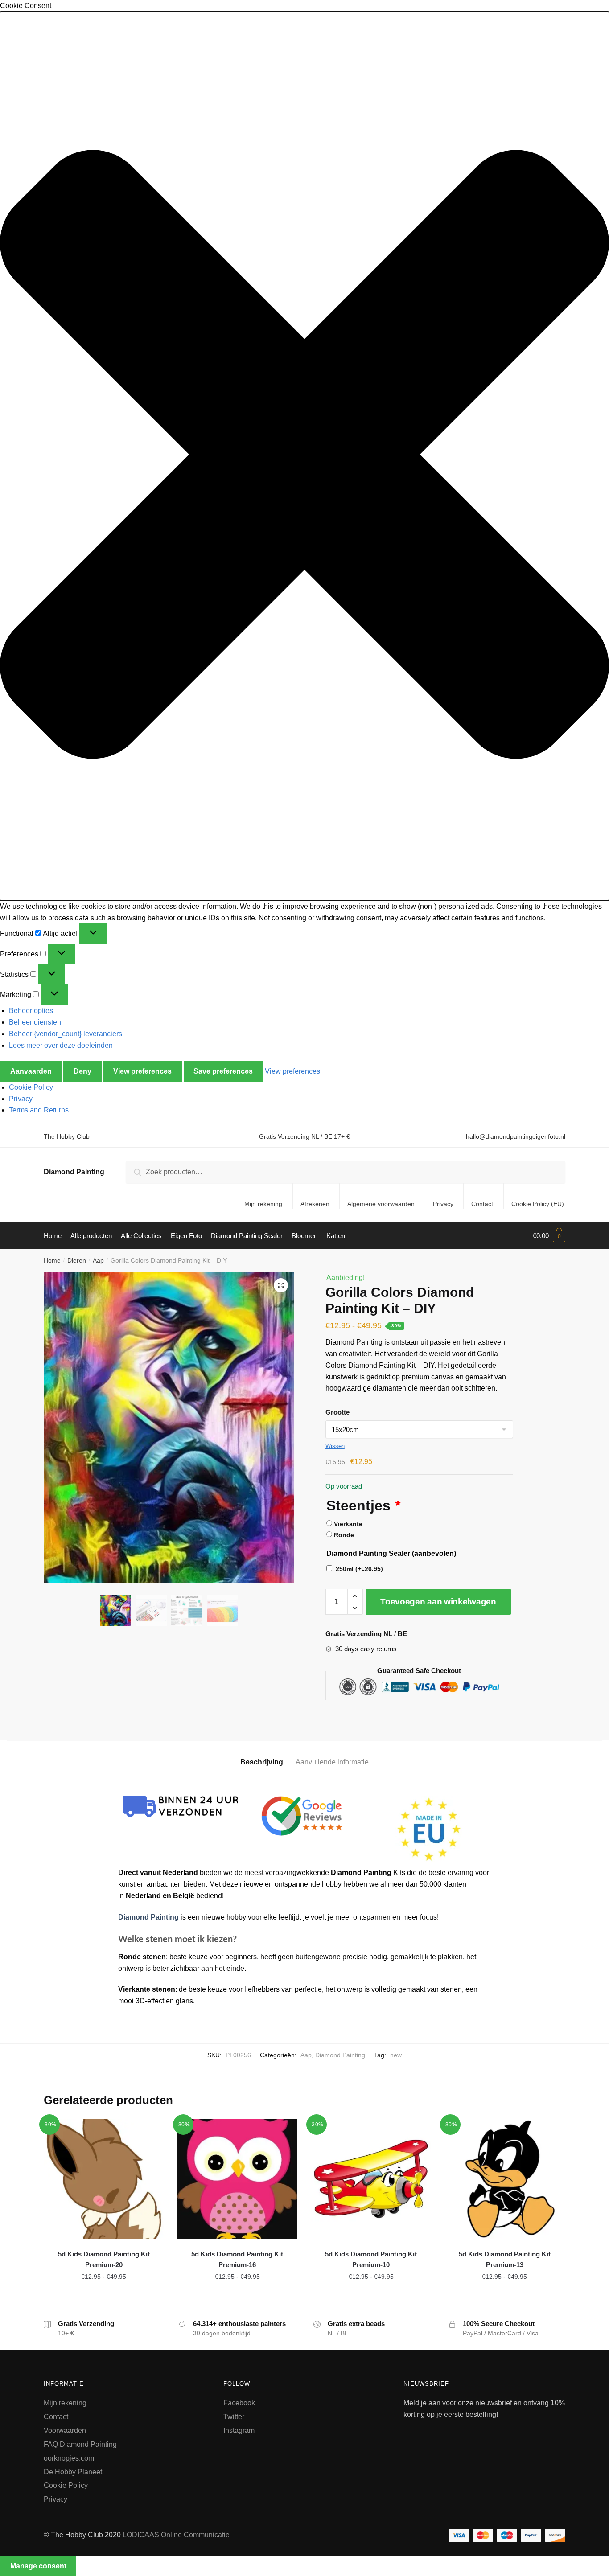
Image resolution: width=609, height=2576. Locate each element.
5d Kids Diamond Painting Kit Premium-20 (104, 2259)
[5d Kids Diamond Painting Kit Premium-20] (104, 2179)
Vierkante (348, 1524)
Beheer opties (31, 1011)
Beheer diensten (35, 1022)
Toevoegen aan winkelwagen (438, 1602)
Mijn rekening (263, 1204)
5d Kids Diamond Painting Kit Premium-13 (505, 2259)
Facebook (239, 2403)
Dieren (77, 1260)
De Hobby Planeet (73, 2472)
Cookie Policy (31, 1087)
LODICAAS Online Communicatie (176, 2535)
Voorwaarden (65, 2430)
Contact (482, 1204)
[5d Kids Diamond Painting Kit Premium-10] (371, 2179)
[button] (304, 456)
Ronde (344, 1535)
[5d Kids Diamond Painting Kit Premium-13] (505, 2179)
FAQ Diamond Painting (80, 2444)
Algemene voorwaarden (381, 1204)
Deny (82, 1071)
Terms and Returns (39, 1110)
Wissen (335, 1446)
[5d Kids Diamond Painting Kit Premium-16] (238, 2179)
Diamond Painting (74, 1172)
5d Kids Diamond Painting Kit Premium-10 (371, 2259)
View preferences (142, 1071)
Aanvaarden (31, 1071)
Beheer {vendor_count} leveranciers (66, 1034)
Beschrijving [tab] (262, 1762)
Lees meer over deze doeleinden (61, 1045)
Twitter (234, 2417)
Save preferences (223, 1071)
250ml (359, 1569)
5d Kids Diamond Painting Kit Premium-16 (237, 2259)
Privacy (21, 1099)
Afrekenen (315, 1204)
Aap (98, 1260)
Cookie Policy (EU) (538, 1204)
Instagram (239, 2430)
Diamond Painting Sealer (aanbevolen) (391, 1553)
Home (52, 1260)
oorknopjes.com (69, 2458)
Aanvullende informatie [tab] (332, 1762)
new (396, 2055)
